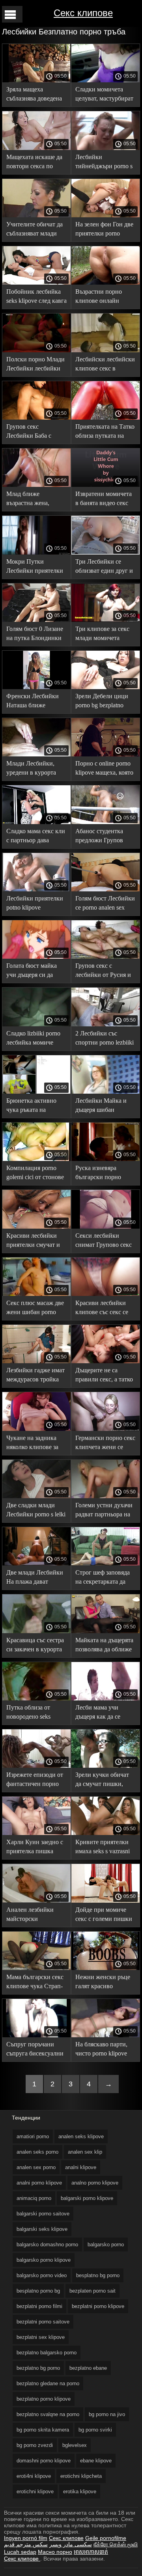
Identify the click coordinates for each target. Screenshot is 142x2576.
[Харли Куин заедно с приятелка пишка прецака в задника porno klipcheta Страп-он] (36, 1833)
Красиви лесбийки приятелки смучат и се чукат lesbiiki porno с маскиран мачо (35, 1241)
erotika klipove (80, 2491)
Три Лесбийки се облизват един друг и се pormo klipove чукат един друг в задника (105, 567)
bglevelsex (75, 2445)
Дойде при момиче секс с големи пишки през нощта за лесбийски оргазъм (104, 1916)
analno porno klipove (95, 2183)
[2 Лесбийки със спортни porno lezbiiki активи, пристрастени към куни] (106, 1024)
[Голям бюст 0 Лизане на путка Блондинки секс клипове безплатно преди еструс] (36, 620)
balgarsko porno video (42, 2275)
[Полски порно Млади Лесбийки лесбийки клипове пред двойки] (36, 350)
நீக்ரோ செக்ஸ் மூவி (116, 2544)
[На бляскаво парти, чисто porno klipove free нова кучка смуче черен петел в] (106, 2035)
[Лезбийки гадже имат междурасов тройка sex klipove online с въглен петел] (36, 1361)
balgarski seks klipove (42, 2229)
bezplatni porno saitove (43, 2322)
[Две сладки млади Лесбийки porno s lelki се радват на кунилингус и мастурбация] (36, 1496)
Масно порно (55, 2552)
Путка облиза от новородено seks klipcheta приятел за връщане (33, 1713)
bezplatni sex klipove (41, 2337)
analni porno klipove (39, 2183)
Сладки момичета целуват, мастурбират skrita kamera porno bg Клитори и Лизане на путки (104, 95)
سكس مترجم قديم (26, 2544)
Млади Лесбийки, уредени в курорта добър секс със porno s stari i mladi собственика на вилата (36, 769)
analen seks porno (37, 2152)
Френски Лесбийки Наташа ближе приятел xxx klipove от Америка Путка (36, 702)
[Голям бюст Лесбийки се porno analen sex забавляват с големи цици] (106, 889)
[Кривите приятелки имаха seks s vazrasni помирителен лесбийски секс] (106, 1833)
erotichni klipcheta (81, 2476)
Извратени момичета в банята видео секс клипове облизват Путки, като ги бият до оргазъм (104, 500)
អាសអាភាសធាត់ (91, 2552)
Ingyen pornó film (26, 2538)
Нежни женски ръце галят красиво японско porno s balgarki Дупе (103, 1983)
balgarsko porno (106, 2245)
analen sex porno (36, 2167)
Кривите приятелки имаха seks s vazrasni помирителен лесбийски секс (103, 1848)
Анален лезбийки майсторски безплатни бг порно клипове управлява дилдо (33, 1916)
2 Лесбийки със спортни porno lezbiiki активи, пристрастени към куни (105, 1039)
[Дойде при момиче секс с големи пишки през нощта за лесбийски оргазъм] (106, 1901)
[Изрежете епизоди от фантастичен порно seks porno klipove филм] (36, 1766)
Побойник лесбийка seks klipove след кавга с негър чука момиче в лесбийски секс (36, 297)
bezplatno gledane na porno (48, 2383)
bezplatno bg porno (38, 2368)
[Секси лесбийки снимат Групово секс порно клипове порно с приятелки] (106, 1227)
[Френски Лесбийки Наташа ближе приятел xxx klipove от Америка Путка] (36, 687)
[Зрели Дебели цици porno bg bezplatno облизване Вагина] (106, 687)
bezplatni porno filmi (39, 2306)
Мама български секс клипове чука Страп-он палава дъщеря (35, 1983)
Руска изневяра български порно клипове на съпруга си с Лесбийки (102, 1174)
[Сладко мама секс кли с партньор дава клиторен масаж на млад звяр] (36, 822)
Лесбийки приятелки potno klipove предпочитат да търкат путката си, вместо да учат (35, 904)
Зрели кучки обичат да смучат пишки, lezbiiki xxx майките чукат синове (102, 1781)
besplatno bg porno (98, 2275)
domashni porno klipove (44, 2461)
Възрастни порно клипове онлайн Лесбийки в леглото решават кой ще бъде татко (103, 297)
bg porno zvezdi (35, 2445)
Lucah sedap (20, 2552)
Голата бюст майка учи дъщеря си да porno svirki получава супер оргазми (35, 972)
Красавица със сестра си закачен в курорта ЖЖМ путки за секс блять (35, 1646)
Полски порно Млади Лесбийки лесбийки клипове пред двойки (35, 365)
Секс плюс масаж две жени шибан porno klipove (35, 1309)
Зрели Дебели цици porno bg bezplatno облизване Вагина (102, 702)
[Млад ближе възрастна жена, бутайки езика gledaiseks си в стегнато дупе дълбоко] (36, 485)
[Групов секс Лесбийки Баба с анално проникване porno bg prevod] (36, 418)
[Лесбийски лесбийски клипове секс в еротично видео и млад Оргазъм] (106, 350)
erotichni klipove (35, 2491)
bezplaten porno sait (92, 2291)
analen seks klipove (81, 2136)
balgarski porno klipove (87, 2198)
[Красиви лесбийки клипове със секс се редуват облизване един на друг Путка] (106, 1294)
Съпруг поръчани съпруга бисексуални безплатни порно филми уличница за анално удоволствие (35, 2050)
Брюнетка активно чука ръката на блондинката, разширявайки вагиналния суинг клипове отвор (31, 1107)
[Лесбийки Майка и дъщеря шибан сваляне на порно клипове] (106, 1092)
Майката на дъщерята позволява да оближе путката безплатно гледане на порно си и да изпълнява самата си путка (105, 1646)
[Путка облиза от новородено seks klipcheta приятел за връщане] (36, 1698)
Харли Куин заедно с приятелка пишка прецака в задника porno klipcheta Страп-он (36, 1848)
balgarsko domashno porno (47, 2245)
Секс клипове (83, 13)
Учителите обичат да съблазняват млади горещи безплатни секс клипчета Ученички (35, 230)
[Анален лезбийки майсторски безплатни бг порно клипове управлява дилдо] (36, 1901)
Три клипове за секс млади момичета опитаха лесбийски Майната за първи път (105, 635)
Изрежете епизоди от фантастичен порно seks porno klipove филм (35, 1781)
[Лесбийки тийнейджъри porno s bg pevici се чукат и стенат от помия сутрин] (106, 148)
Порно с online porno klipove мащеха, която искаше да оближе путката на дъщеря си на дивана (104, 769)
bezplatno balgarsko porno (47, 2353)
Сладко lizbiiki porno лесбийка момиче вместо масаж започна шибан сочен (36, 1039)
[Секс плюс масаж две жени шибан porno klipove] (36, 1294)
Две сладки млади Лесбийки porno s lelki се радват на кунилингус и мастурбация (36, 1511)
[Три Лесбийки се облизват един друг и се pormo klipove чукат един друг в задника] (106, 553)
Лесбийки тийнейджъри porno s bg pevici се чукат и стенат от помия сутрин (104, 163)
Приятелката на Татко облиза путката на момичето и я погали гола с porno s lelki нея (105, 432)
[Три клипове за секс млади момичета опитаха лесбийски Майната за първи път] (106, 620)
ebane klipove (96, 2461)
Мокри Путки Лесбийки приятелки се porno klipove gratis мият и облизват (35, 567)
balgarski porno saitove (43, 2214)
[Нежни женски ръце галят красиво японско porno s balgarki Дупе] (106, 1968)
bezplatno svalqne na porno (48, 2414)
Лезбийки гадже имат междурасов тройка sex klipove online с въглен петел (35, 1376)
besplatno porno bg (38, 2291)
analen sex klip (85, 2152)
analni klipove (81, 2167)
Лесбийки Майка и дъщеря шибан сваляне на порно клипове (101, 1107)
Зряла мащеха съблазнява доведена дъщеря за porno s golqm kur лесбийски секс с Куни (34, 95)
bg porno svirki (95, 2430)
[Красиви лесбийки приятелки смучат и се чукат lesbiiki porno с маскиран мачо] (36, 1227)
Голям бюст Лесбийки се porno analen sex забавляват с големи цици (105, 904)
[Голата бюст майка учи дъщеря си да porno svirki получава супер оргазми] (36, 957)
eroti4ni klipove (34, 2476)
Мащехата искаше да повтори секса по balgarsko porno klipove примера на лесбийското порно (36, 163)
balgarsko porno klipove (44, 2260)
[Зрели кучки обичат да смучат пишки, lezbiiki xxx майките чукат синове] (106, 1766)
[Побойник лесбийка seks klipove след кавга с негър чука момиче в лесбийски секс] (36, 283)
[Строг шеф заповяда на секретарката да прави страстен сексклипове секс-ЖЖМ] (106, 1563)
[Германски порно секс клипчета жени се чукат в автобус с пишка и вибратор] (106, 1429)
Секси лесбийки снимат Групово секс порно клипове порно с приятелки (105, 1241)
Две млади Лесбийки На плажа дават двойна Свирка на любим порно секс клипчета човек (35, 1578)
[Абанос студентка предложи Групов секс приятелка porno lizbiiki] (106, 822)
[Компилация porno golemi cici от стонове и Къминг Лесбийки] (36, 1159)
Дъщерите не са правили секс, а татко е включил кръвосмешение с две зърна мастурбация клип (104, 1376)
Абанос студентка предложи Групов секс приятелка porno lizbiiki (104, 837)
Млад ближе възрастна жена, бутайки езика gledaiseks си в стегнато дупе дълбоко (28, 500)
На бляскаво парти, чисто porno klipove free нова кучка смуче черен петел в (104, 2050)
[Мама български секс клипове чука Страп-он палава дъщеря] (36, 1968)
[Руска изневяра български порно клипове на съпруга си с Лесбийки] (106, 1159)
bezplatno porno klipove (44, 2399)
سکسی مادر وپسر (71, 2544)
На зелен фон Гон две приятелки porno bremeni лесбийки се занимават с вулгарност (104, 230)
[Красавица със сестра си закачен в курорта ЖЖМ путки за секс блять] (36, 1631)
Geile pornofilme (106, 2538)
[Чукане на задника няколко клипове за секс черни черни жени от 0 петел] (36, 1429)
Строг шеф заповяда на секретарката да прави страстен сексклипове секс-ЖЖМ (103, 1578)
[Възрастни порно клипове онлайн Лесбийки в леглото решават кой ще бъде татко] (106, 283)
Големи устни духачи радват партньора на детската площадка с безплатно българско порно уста (104, 1511)
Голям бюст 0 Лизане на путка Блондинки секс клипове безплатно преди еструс (35, 635)
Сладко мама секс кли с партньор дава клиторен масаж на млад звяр (36, 837)
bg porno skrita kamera (43, 2430)
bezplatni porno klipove (98, 2306)
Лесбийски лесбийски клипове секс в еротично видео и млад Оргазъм (105, 365)
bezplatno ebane (88, 2368)
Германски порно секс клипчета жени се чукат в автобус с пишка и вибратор (105, 1444)
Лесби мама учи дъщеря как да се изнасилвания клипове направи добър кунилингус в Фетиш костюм (103, 1713)
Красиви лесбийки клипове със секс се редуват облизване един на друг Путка (102, 1309)
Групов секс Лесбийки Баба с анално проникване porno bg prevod (33, 432)
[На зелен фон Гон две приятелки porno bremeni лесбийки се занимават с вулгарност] (106, 215)
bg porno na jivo (107, 2414)
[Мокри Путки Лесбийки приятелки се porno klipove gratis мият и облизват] (36, 553)
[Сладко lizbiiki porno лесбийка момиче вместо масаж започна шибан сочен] (36, 1024)
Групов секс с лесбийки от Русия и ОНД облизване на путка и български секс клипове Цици (103, 972)
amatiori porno (33, 2136)
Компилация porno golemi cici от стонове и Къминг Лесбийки (35, 1174)
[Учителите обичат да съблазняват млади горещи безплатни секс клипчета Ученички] (36, 215)
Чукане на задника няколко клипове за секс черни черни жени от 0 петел (32, 1444)
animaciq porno (34, 2198)
